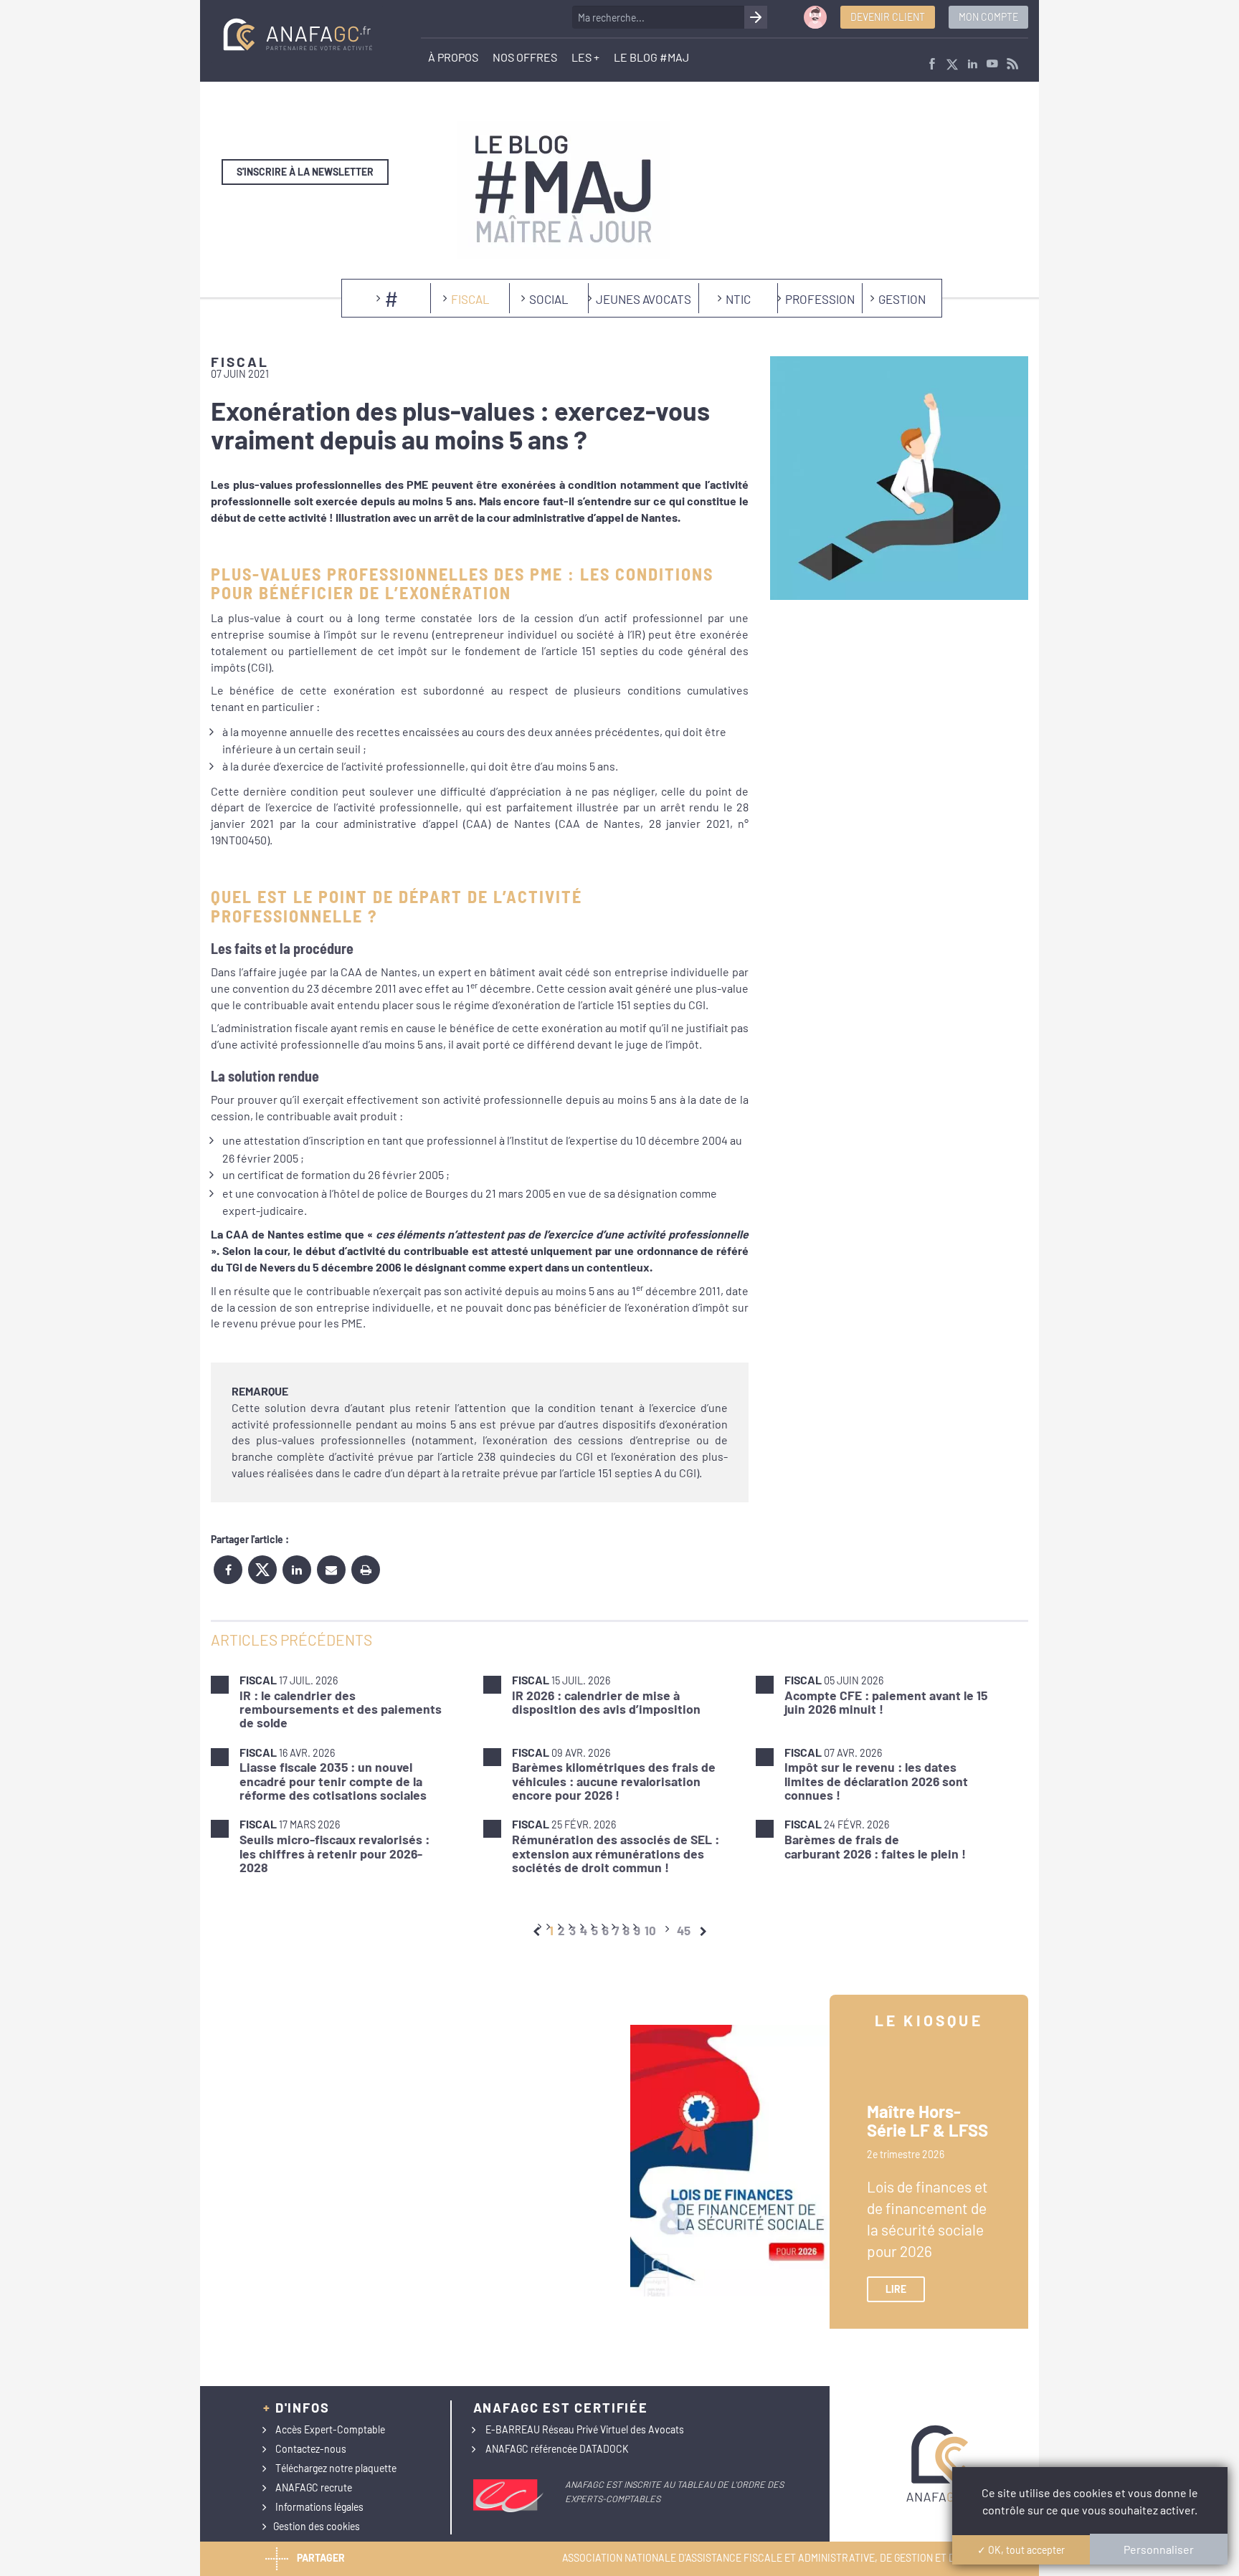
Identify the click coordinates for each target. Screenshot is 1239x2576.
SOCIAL (549, 299)
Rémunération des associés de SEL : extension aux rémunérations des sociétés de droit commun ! (616, 1853)
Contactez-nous (311, 2449)
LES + (585, 57)
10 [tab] (650, 1930)
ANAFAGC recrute (314, 2487)
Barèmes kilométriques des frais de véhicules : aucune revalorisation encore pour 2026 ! (614, 1781)
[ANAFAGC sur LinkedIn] (972, 65)
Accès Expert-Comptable (330, 2429)
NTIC (738, 299)
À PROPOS (453, 57)
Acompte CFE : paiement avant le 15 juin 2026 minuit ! (886, 1702)
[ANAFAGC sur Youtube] (992, 65)
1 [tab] (551, 1930)
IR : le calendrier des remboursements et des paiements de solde (341, 1709)
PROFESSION (820, 299)
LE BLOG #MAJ (651, 57)
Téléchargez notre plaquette (336, 2468)
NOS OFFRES (525, 57)
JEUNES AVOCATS (644, 299)
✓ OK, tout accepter (1021, 2550)
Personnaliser (1159, 2549)
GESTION (902, 299)
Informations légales (319, 2507)
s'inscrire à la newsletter (305, 172)
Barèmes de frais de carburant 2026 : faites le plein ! (875, 1846)
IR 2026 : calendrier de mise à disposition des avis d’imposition (606, 1702)
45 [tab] (684, 1930)
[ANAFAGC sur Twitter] (952, 65)
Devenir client (888, 17)
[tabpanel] (619, 1774)
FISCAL (470, 299)
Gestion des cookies (317, 2526)
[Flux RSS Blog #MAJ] (1012, 65)
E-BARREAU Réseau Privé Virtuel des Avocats (585, 2429)
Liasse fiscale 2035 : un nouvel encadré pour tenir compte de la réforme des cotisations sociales (333, 1781)
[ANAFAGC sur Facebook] (932, 65)
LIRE (896, 2289)
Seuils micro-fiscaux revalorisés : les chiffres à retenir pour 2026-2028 (334, 1853)
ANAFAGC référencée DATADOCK (557, 2449)
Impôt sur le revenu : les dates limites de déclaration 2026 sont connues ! (876, 1781)
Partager (321, 2557)
